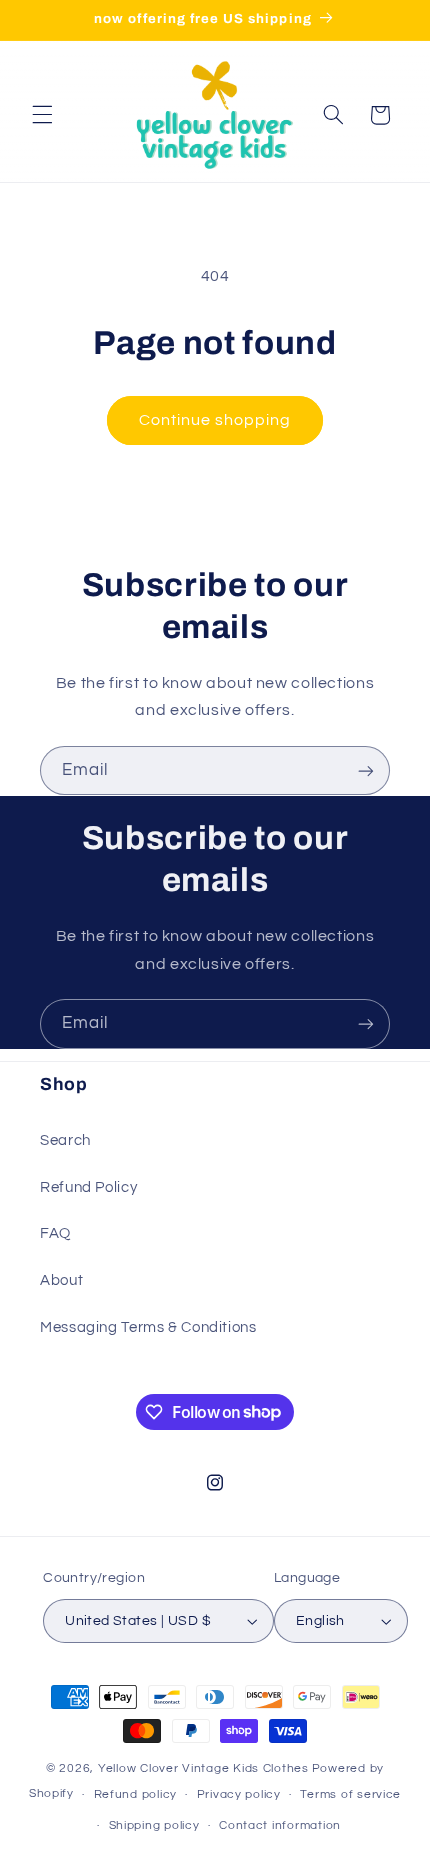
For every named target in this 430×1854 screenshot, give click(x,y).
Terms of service (350, 1794)
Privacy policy (239, 1794)
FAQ (55, 1233)
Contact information (280, 1825)
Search (65, 1140)
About (61, 1280)
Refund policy (136, 1794)
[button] (42, 115)
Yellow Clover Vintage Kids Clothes (203, 1768)
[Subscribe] (366, 770)
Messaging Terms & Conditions (148, 1327)
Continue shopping (215, 420)
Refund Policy (88, 1187)
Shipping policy (154, 1825)
